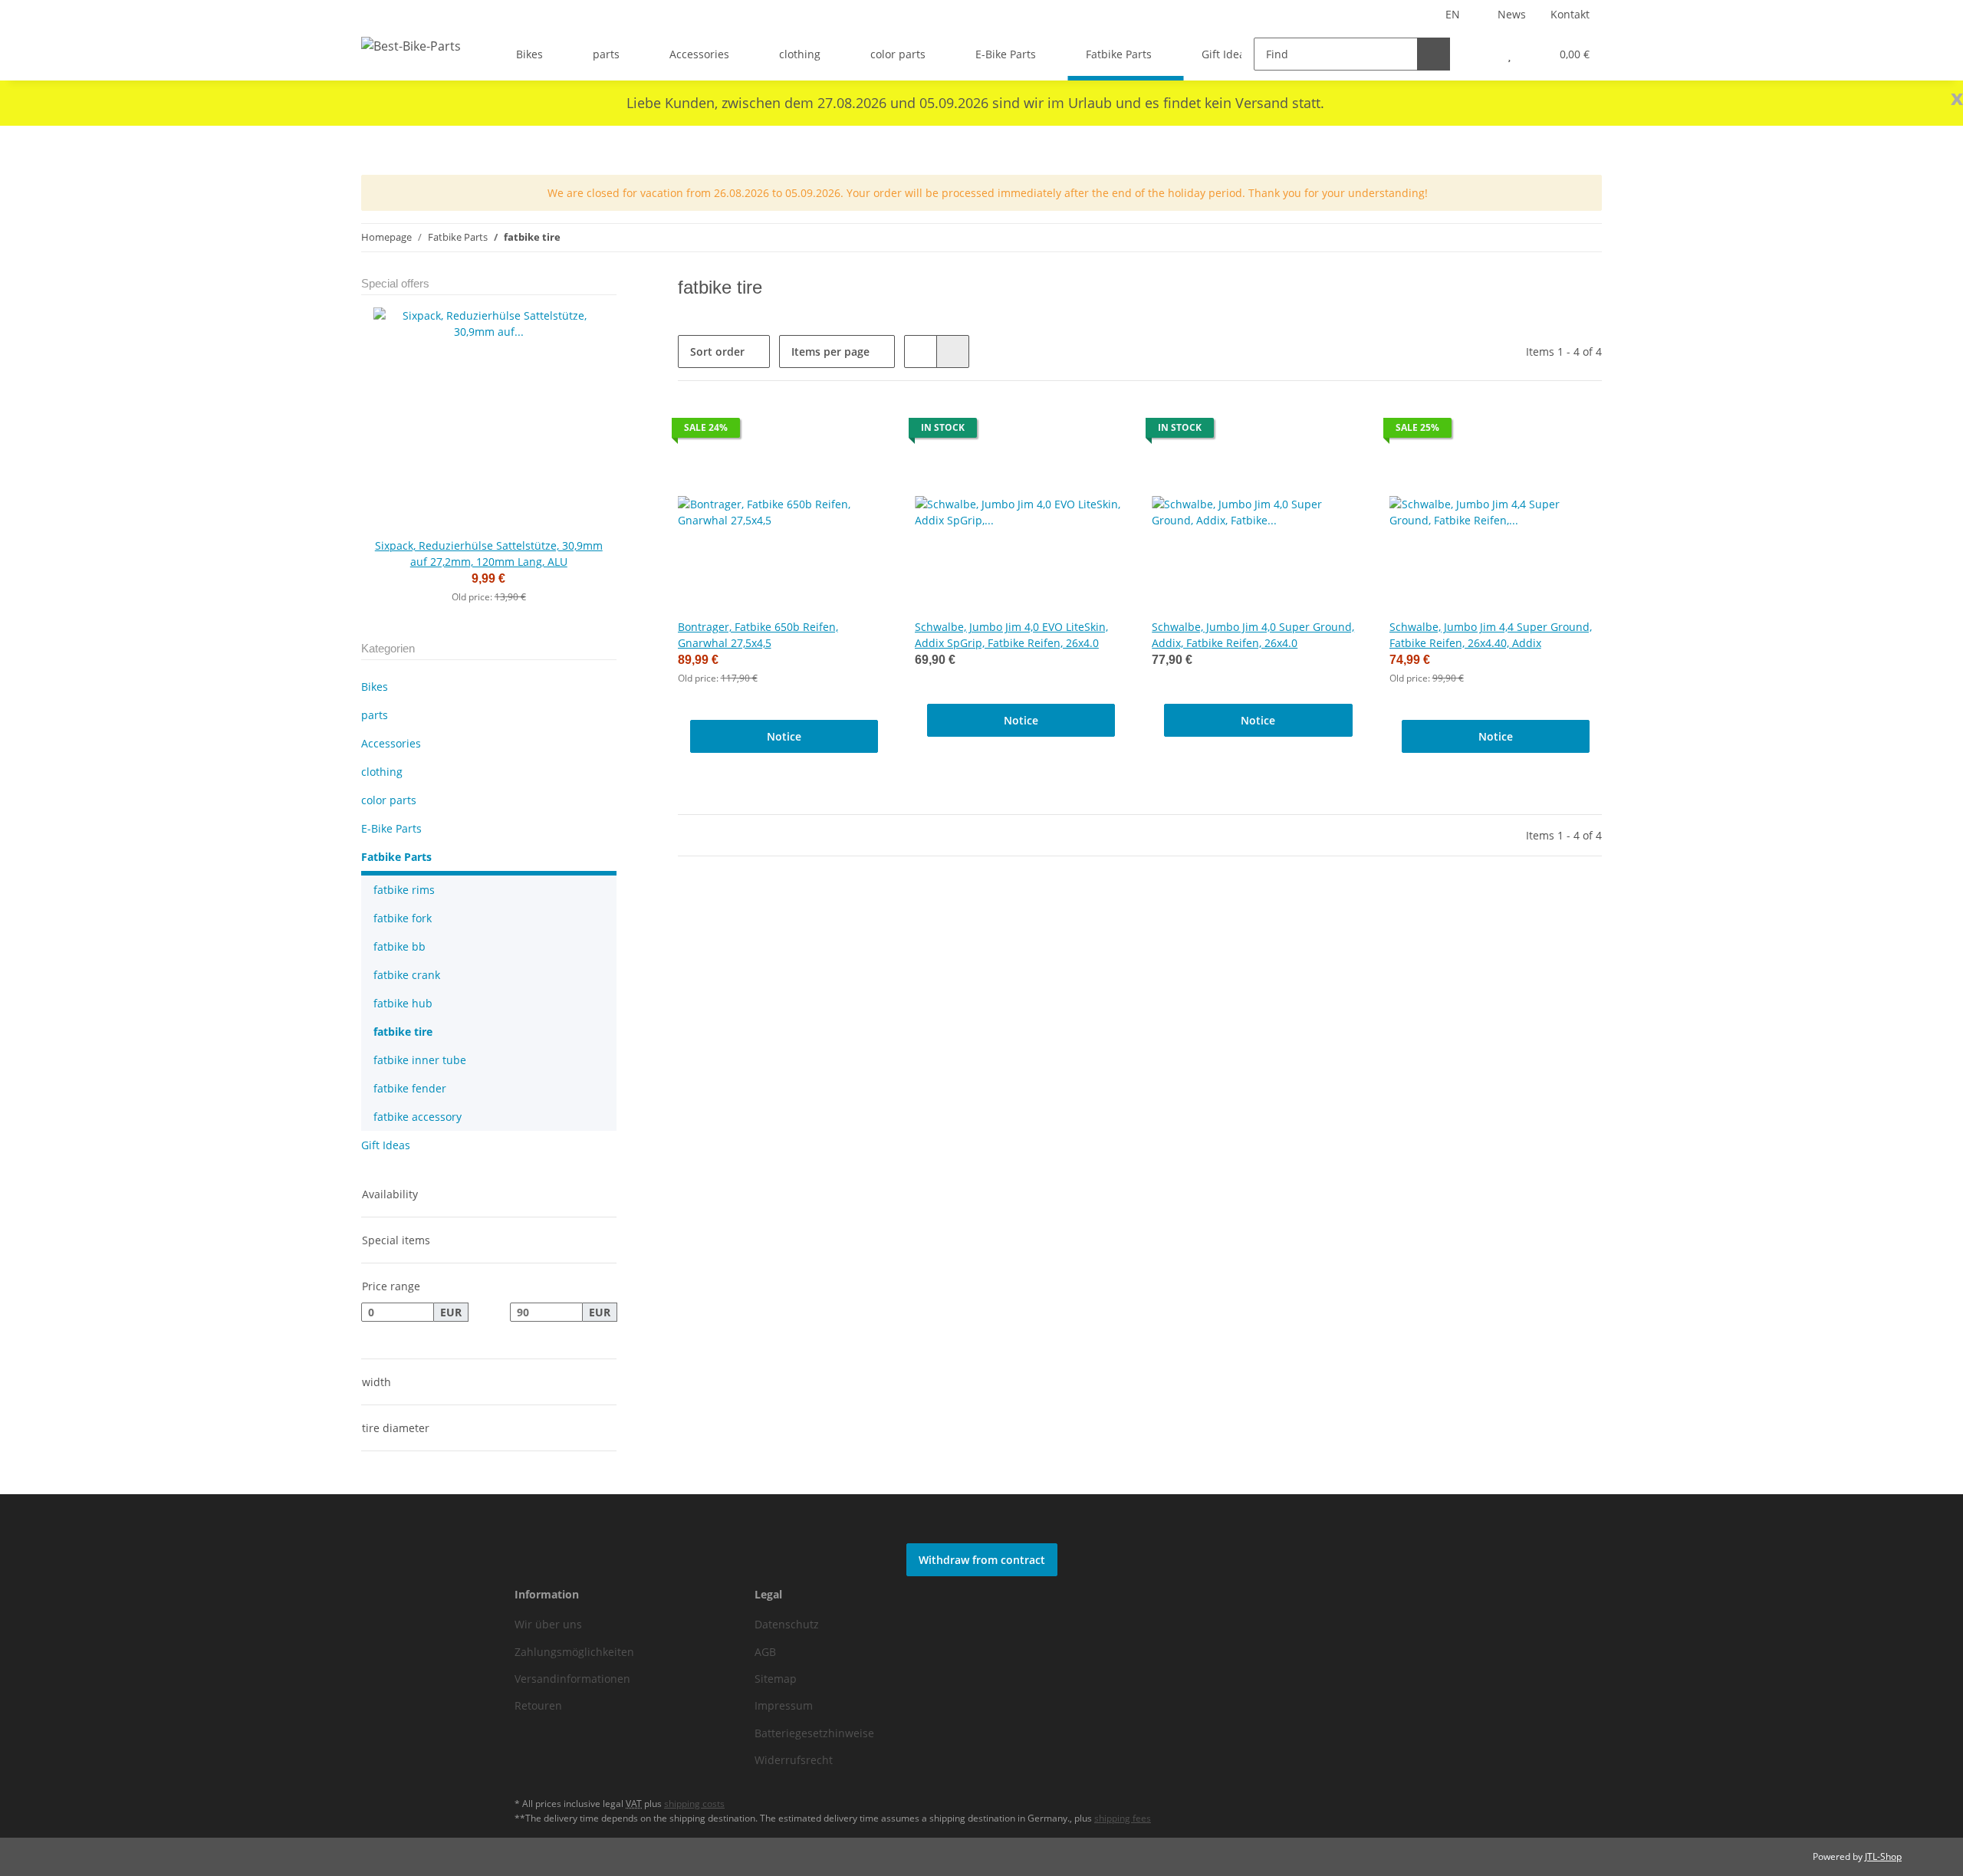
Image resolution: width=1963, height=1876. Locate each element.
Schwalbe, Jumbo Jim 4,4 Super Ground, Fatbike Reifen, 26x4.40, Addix (1491, 635)
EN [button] (1453, 14)
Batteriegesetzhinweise (814, 1733)
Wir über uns (548, 1624)
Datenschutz (787, 1624)
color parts (389, 800)
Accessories (391, 743)
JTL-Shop (1883, 1856)
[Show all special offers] (612, 284)
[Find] (1434, 54)
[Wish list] (1509, 54)
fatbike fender (410, 1088)
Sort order (717, 352)
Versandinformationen (572, 1679)
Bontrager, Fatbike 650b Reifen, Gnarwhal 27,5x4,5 (758, 635)
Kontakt (1570, 14)
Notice (784, 736)
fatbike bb (400, 946)
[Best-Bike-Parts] (411, 46)
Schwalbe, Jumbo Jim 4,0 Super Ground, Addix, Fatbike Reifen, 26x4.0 (1253, 635)
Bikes (375, 687)
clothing (382, 772)
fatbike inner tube (420, 1060)
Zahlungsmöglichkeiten (574, 1652)
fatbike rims (404, 890)
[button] (1479, 54)
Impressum (784, 1705)
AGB (765, 1652)
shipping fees (1123, 1818)
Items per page (830, 352)
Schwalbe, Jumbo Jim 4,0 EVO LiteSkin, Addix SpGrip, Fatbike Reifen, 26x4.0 (1011, 635)
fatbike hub (403, 1003)
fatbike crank (407, 975)
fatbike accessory (418, 1117)
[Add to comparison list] (824, 432)
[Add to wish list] (864, 432)
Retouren (538, 1705)
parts (375, 715)
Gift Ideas (386, 1145)
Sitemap (776, 1679)
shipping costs (694, 1804)
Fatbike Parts (396, 857)
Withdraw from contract (982, 1560)
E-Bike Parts (391, 828)
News (1512, 14)
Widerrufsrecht (794, 1760)
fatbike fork (403, 918)
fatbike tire (403, 1032)
